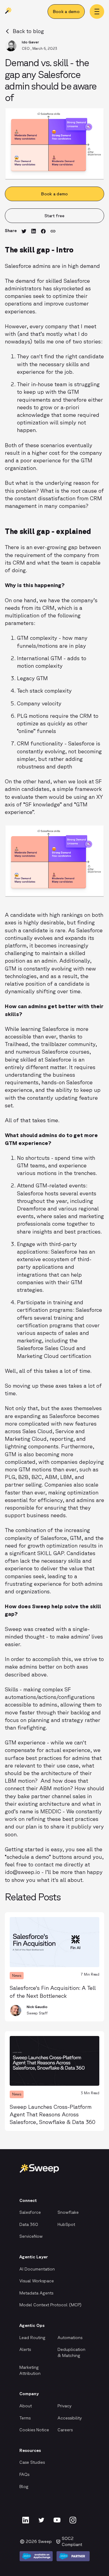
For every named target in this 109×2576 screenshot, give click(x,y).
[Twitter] (41, 2520)
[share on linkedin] (34, 232)
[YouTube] (57, 2520)
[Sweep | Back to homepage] (8, 12)
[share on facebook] (43, 232)
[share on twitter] (24, 232)
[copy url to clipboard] (53, 232)
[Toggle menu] (97, 12)
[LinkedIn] (25, 2520)
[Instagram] (73, 2520)
